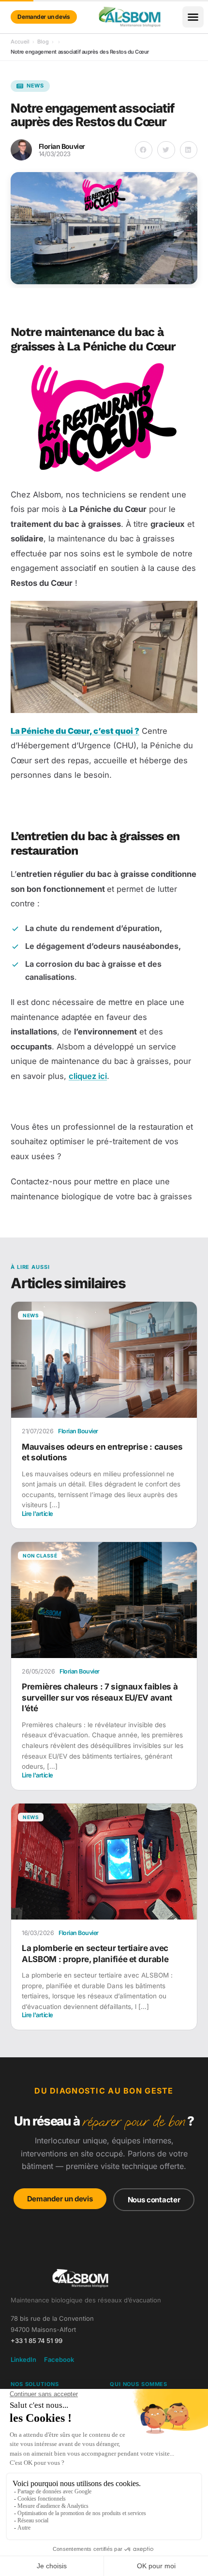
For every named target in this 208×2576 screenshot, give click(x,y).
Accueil (20, 42)
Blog (43, 42)
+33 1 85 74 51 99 (37, 2341)
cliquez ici (88, 1076)
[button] (193, 17)
